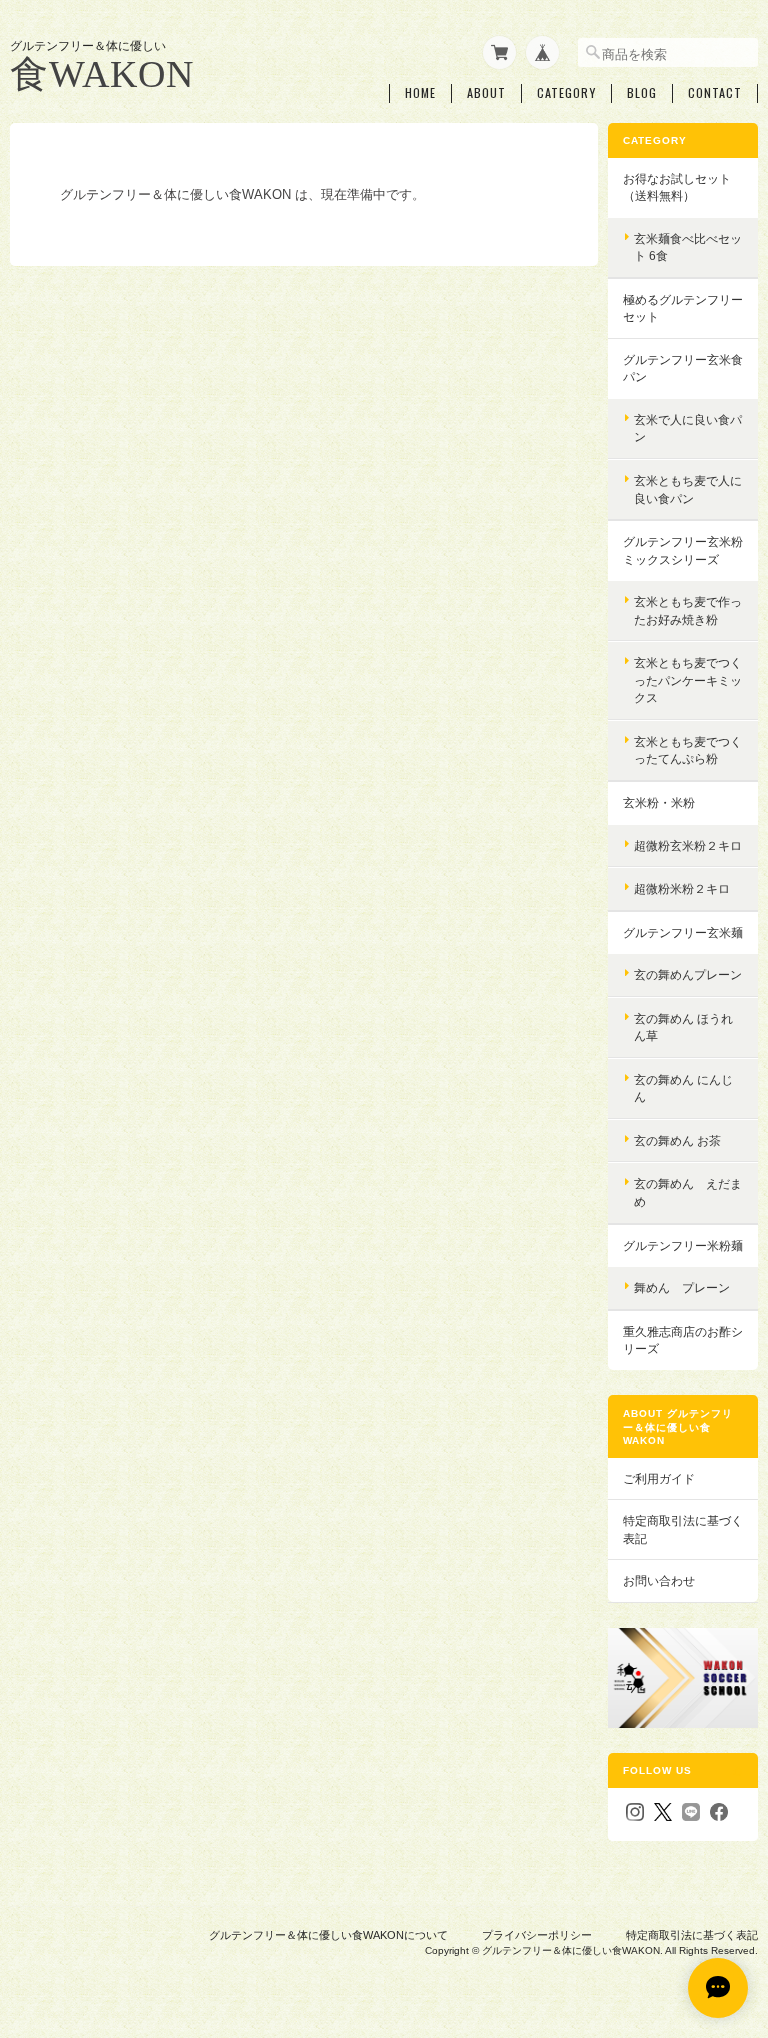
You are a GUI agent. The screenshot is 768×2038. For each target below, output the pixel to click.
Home (420, 93)
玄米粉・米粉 (659, 802)
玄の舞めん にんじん (683, 1088)
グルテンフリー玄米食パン (683, 368)
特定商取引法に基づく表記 (683, 1529)
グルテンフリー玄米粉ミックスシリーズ (683, 550)
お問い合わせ (659, 1580)
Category (566, 93)
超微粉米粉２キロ (682, 888)
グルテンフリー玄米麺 (683, 932)
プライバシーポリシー (537, 1935)
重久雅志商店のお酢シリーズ (683, 1340)
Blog (642, 93)
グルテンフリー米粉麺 (683, 1245)
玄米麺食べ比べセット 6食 (688, 247)
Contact (715, 93)
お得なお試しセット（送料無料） (677, 187)
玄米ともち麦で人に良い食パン (688, 489)
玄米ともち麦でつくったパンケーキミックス (688, 680)
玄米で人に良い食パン (688, 428)
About (486, 93)
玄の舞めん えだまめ (688, 1192)
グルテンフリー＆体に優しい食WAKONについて (328, 1935)
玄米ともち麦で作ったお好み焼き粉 (688, 610)
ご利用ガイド (659, 1478)
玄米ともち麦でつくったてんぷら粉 (688, 750)
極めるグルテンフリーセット (683, 308)
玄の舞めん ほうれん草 (683, 1027)
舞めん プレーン (682, 1287)
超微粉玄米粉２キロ (688, 845)
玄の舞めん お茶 (677, 1140)
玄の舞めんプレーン (688, 974)
